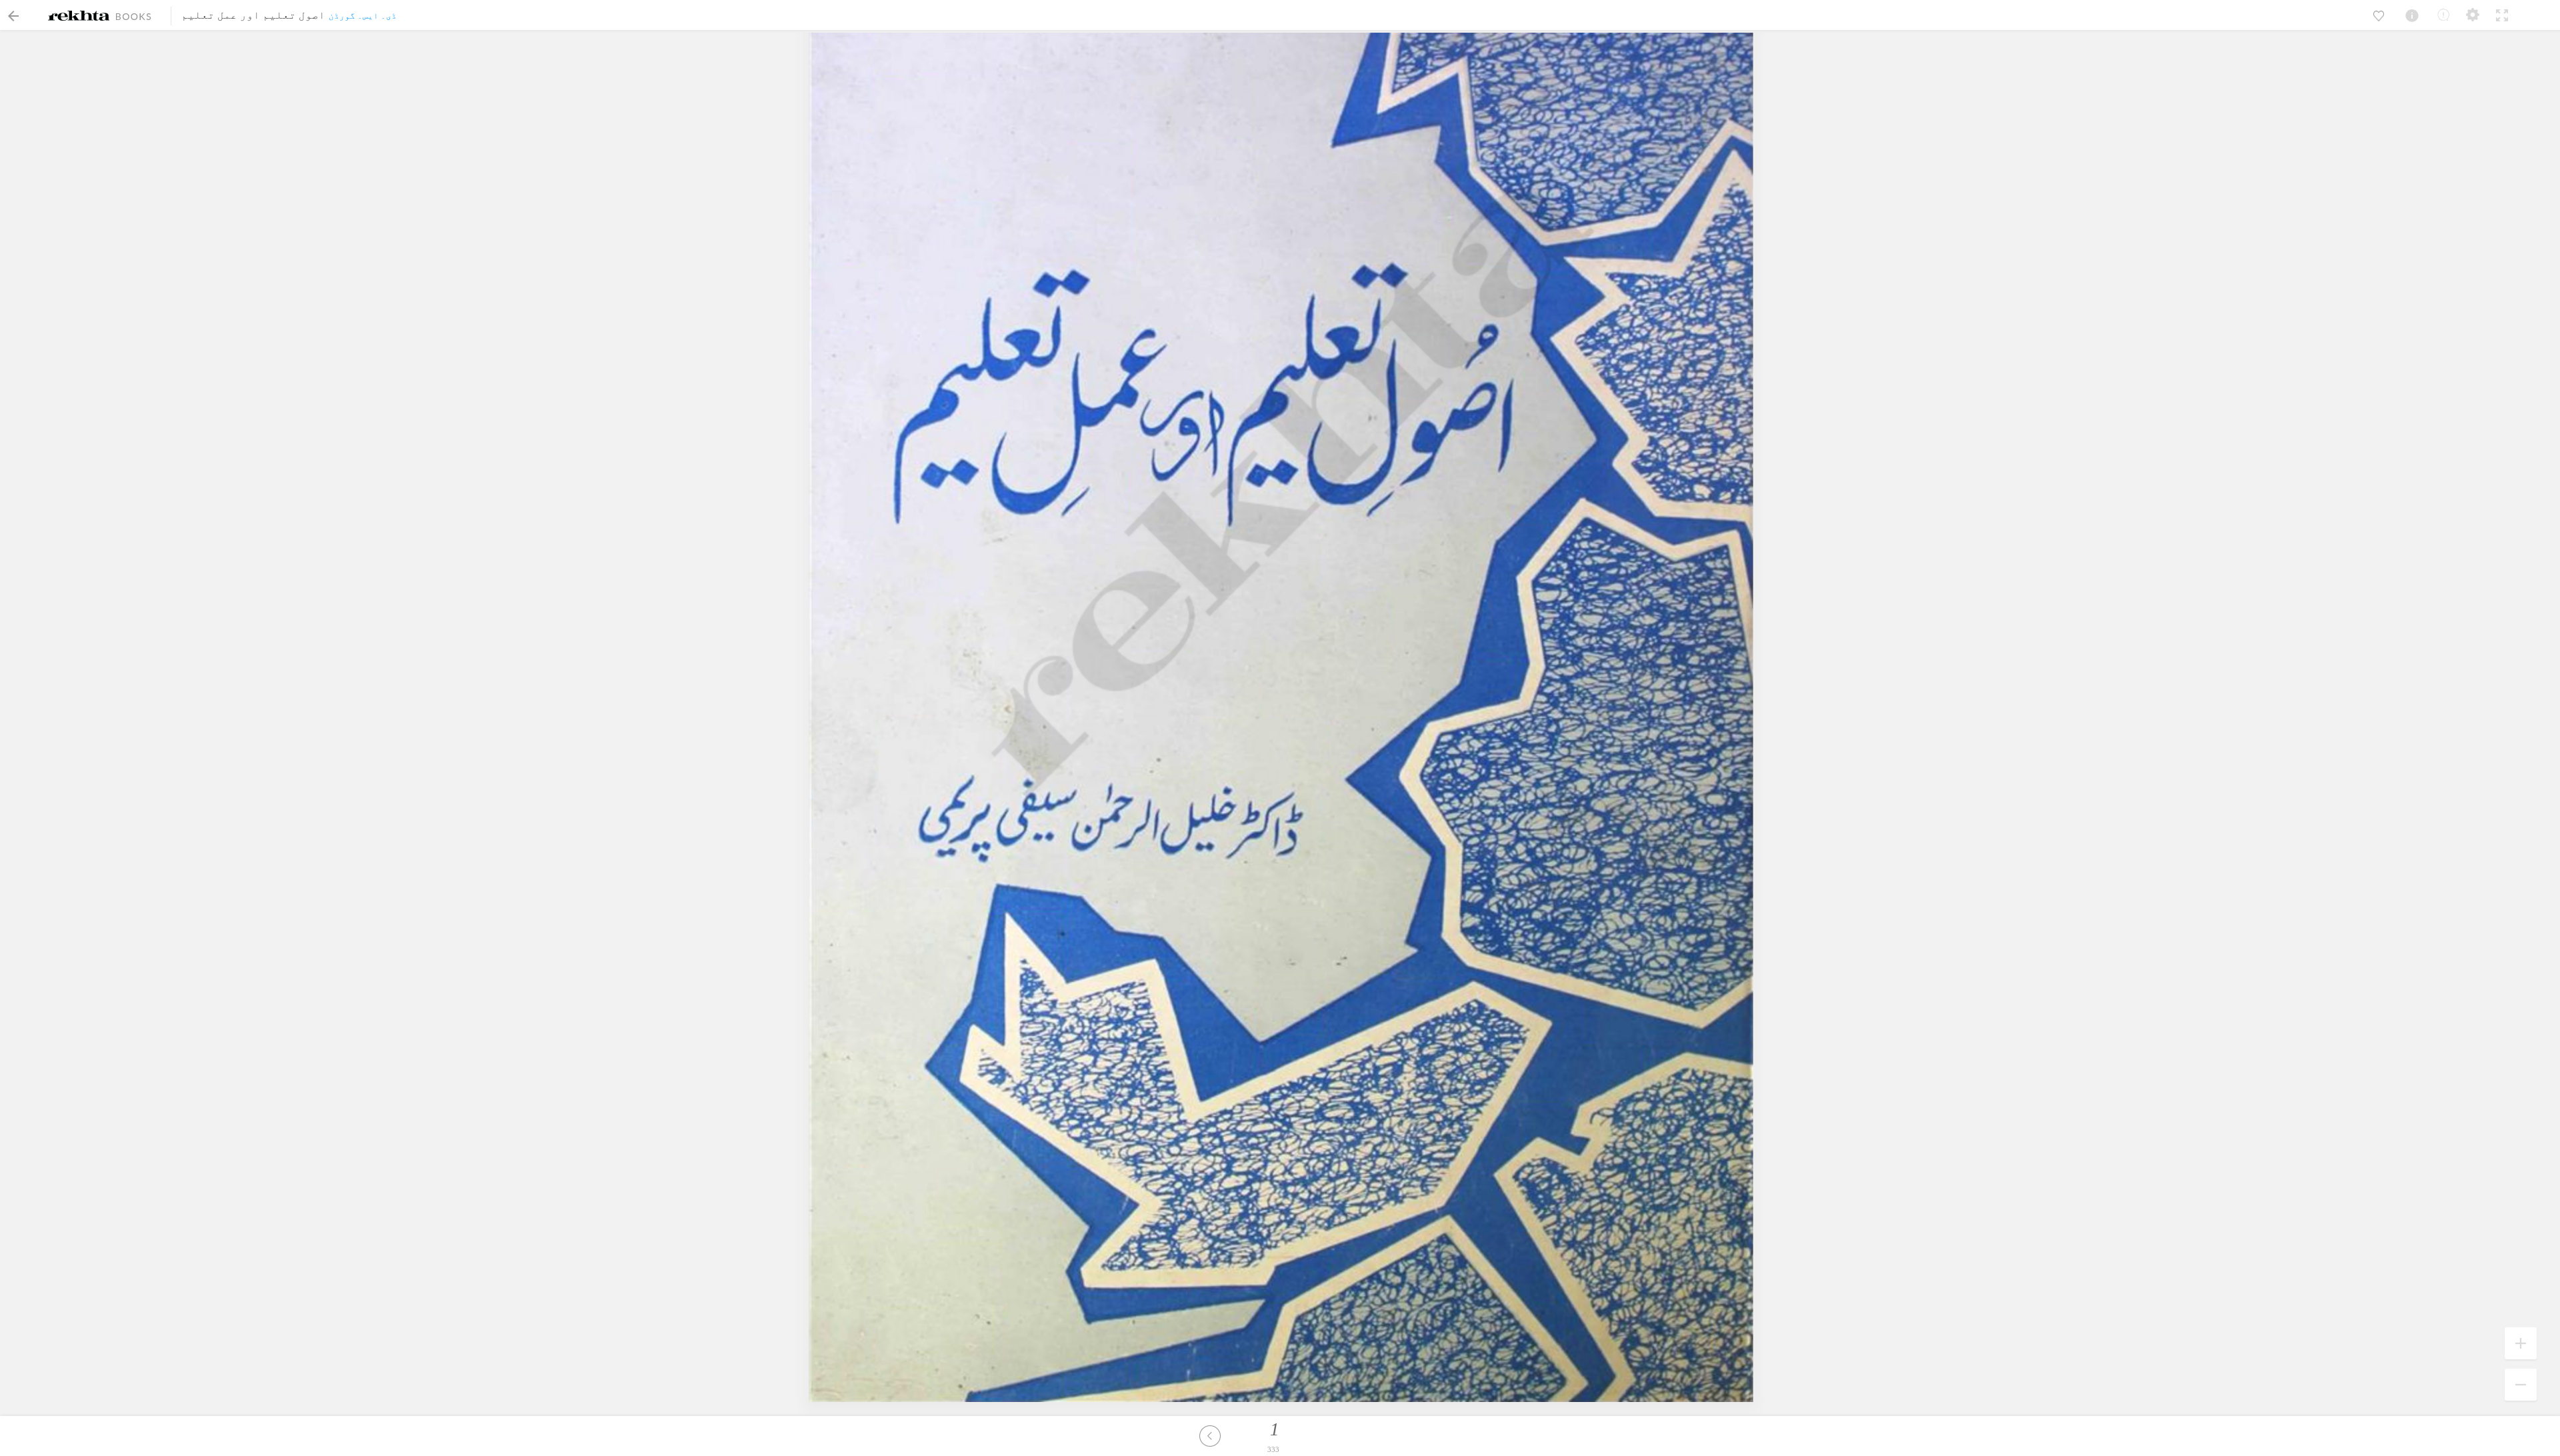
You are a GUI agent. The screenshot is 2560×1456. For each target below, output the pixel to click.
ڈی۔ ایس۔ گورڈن (363, 16)
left (1210, 1436)
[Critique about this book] (2443, 15)
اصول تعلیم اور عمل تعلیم (253, 15)
